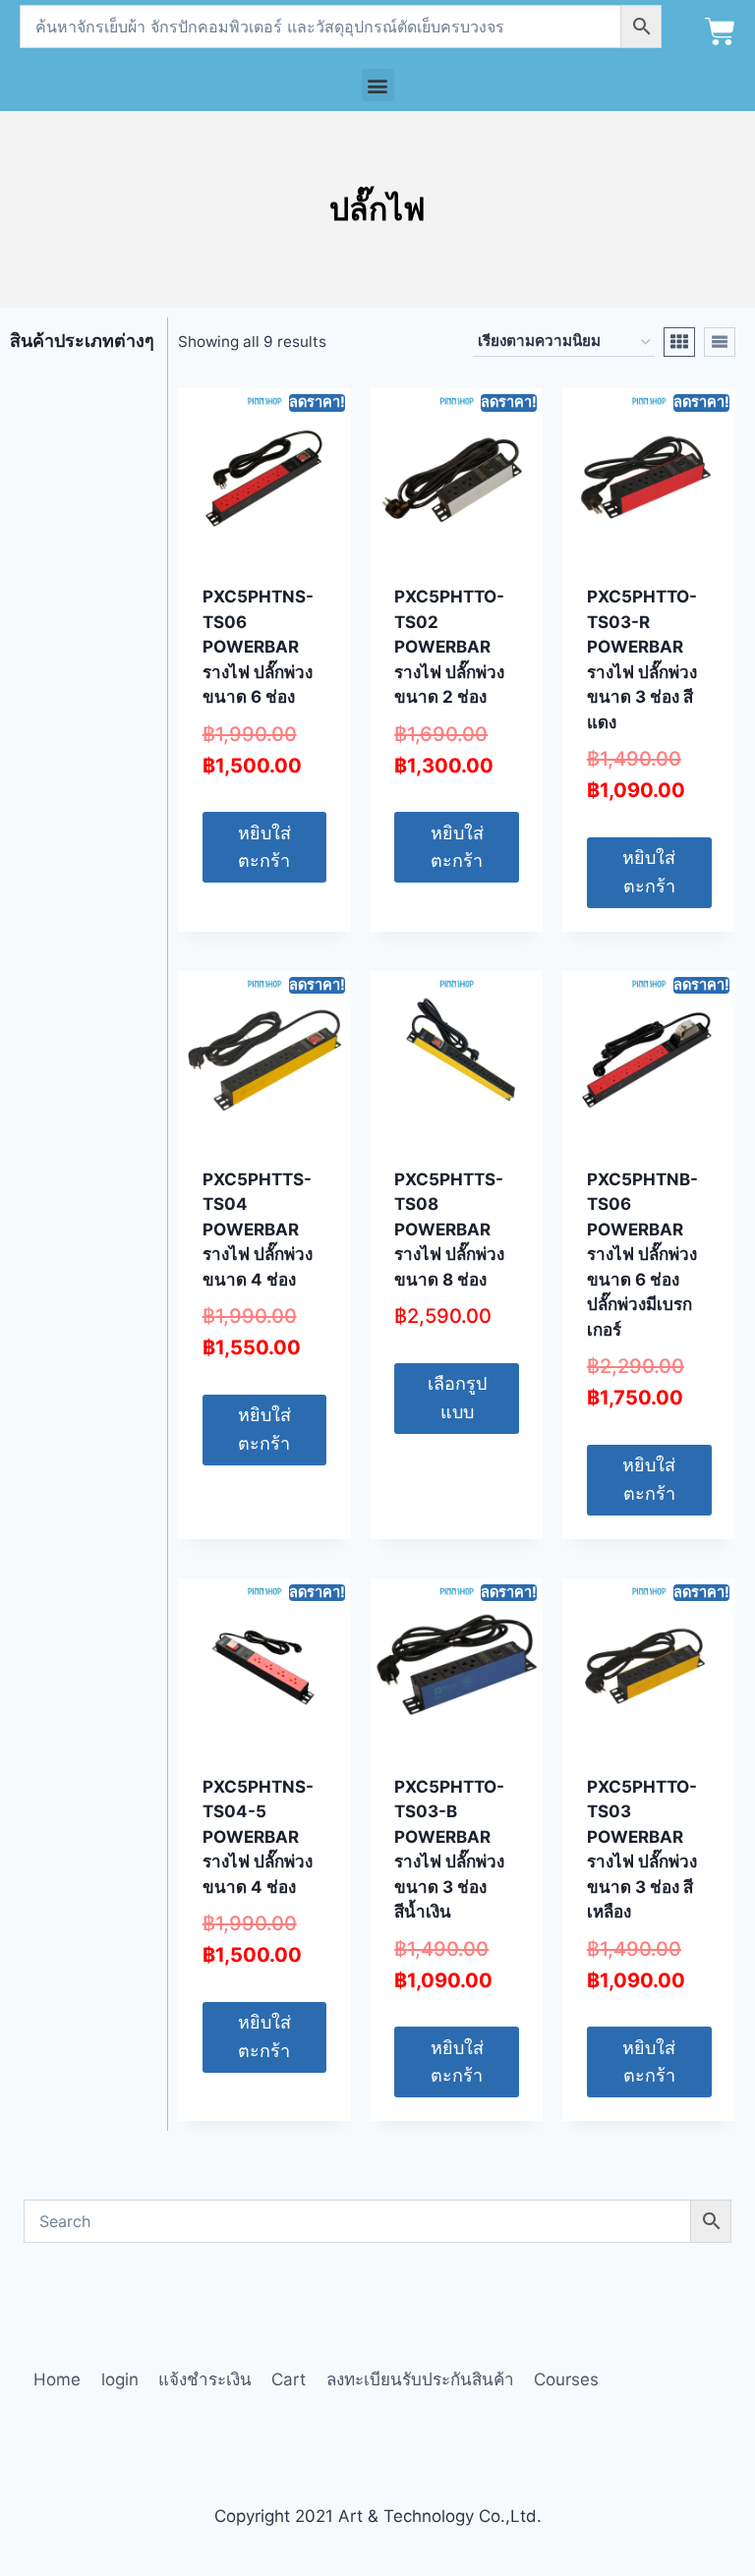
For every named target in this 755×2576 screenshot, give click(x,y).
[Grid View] (679, 342)
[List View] (720, 342)
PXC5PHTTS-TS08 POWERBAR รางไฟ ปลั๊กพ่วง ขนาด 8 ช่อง (449, 1230)
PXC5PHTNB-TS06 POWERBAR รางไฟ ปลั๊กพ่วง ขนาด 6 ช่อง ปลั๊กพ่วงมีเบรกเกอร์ (642, 1255)
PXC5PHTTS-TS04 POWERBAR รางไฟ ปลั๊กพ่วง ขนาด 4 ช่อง (258, 1230)
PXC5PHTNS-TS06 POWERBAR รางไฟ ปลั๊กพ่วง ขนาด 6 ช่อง (258, 647)
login (120, 2379)
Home (57, 2379)
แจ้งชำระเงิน (205, 2379)
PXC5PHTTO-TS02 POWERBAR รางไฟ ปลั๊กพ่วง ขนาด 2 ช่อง (449, 647)
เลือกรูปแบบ (457, 1398)
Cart (289, 2379)
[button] (378, 85)
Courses (566, 2379)
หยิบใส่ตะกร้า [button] (264, 847)
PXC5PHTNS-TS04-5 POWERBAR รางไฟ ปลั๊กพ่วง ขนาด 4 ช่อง (258, 1837)
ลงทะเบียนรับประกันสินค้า (420, 2379)
